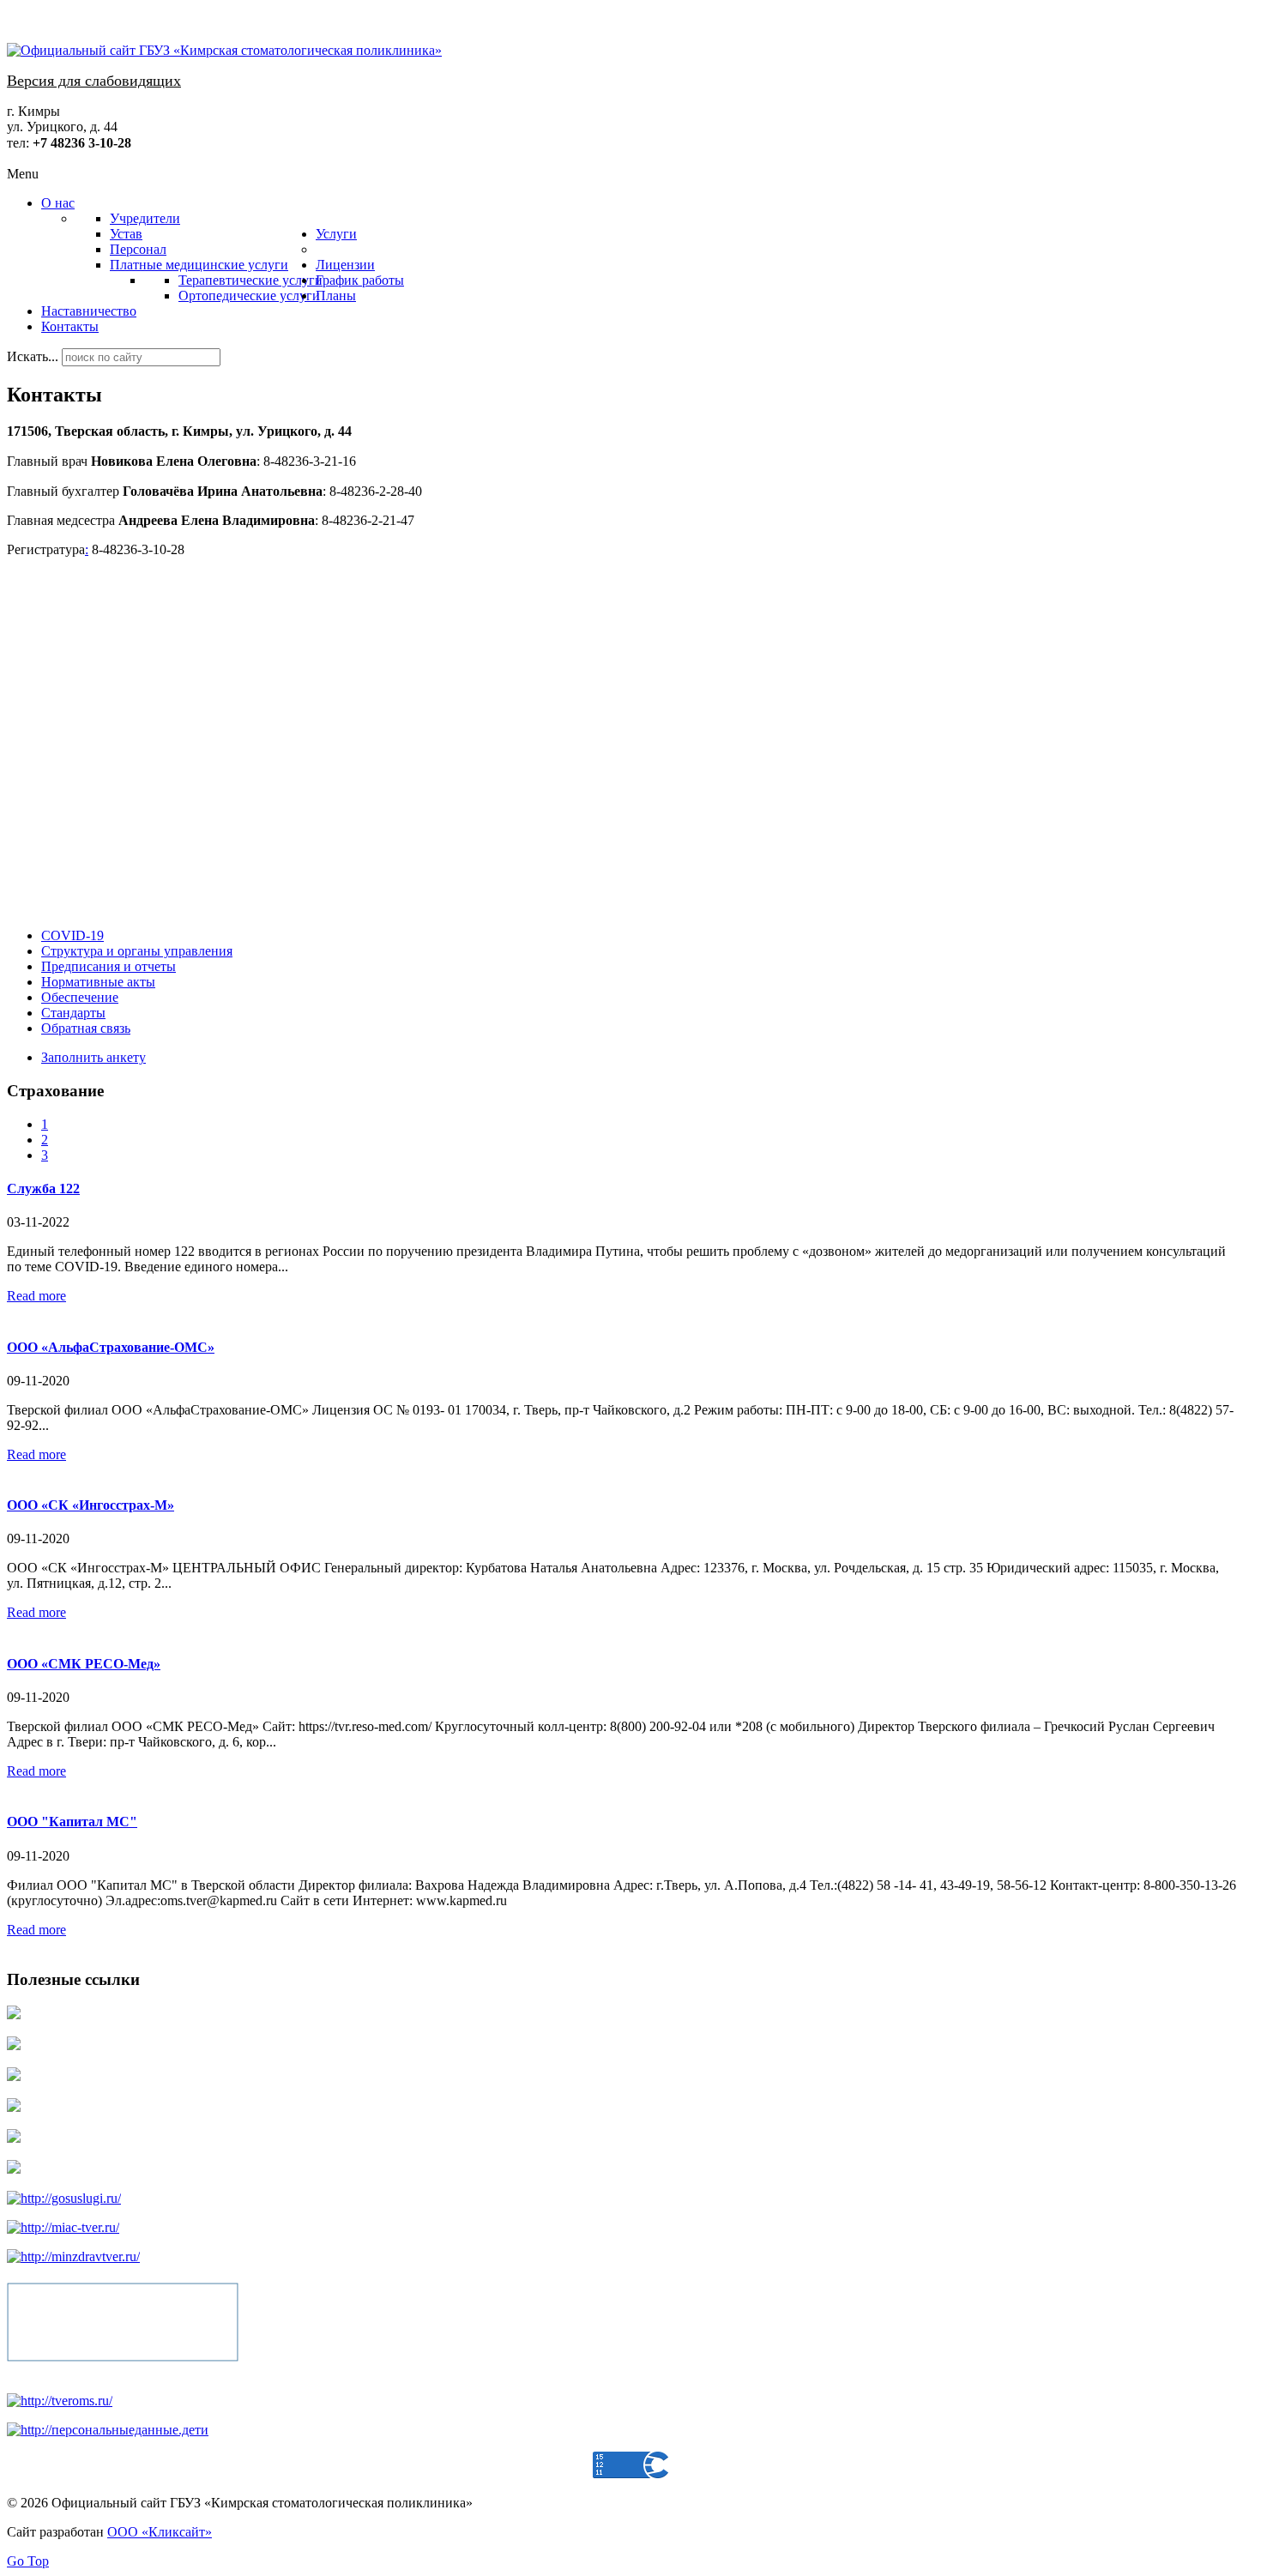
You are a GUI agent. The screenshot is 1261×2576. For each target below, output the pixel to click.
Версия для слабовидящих (94, 81)
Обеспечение (80, 997)
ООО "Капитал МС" (72, 1822)
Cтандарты (73, 1013)
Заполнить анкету (94, 1057)
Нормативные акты (98, 982)
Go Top (28, 2561)
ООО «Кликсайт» (160, 2532)
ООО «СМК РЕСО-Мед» (84, 1664)
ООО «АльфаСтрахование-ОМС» (111, 1347)
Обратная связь (86, 1028)
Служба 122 (43, 1188)
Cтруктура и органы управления (137, 951)
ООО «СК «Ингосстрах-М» (91, 1505)
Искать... (33, 356)
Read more (36, 1296)
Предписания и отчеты (109, 966)
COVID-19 (72, 935)
